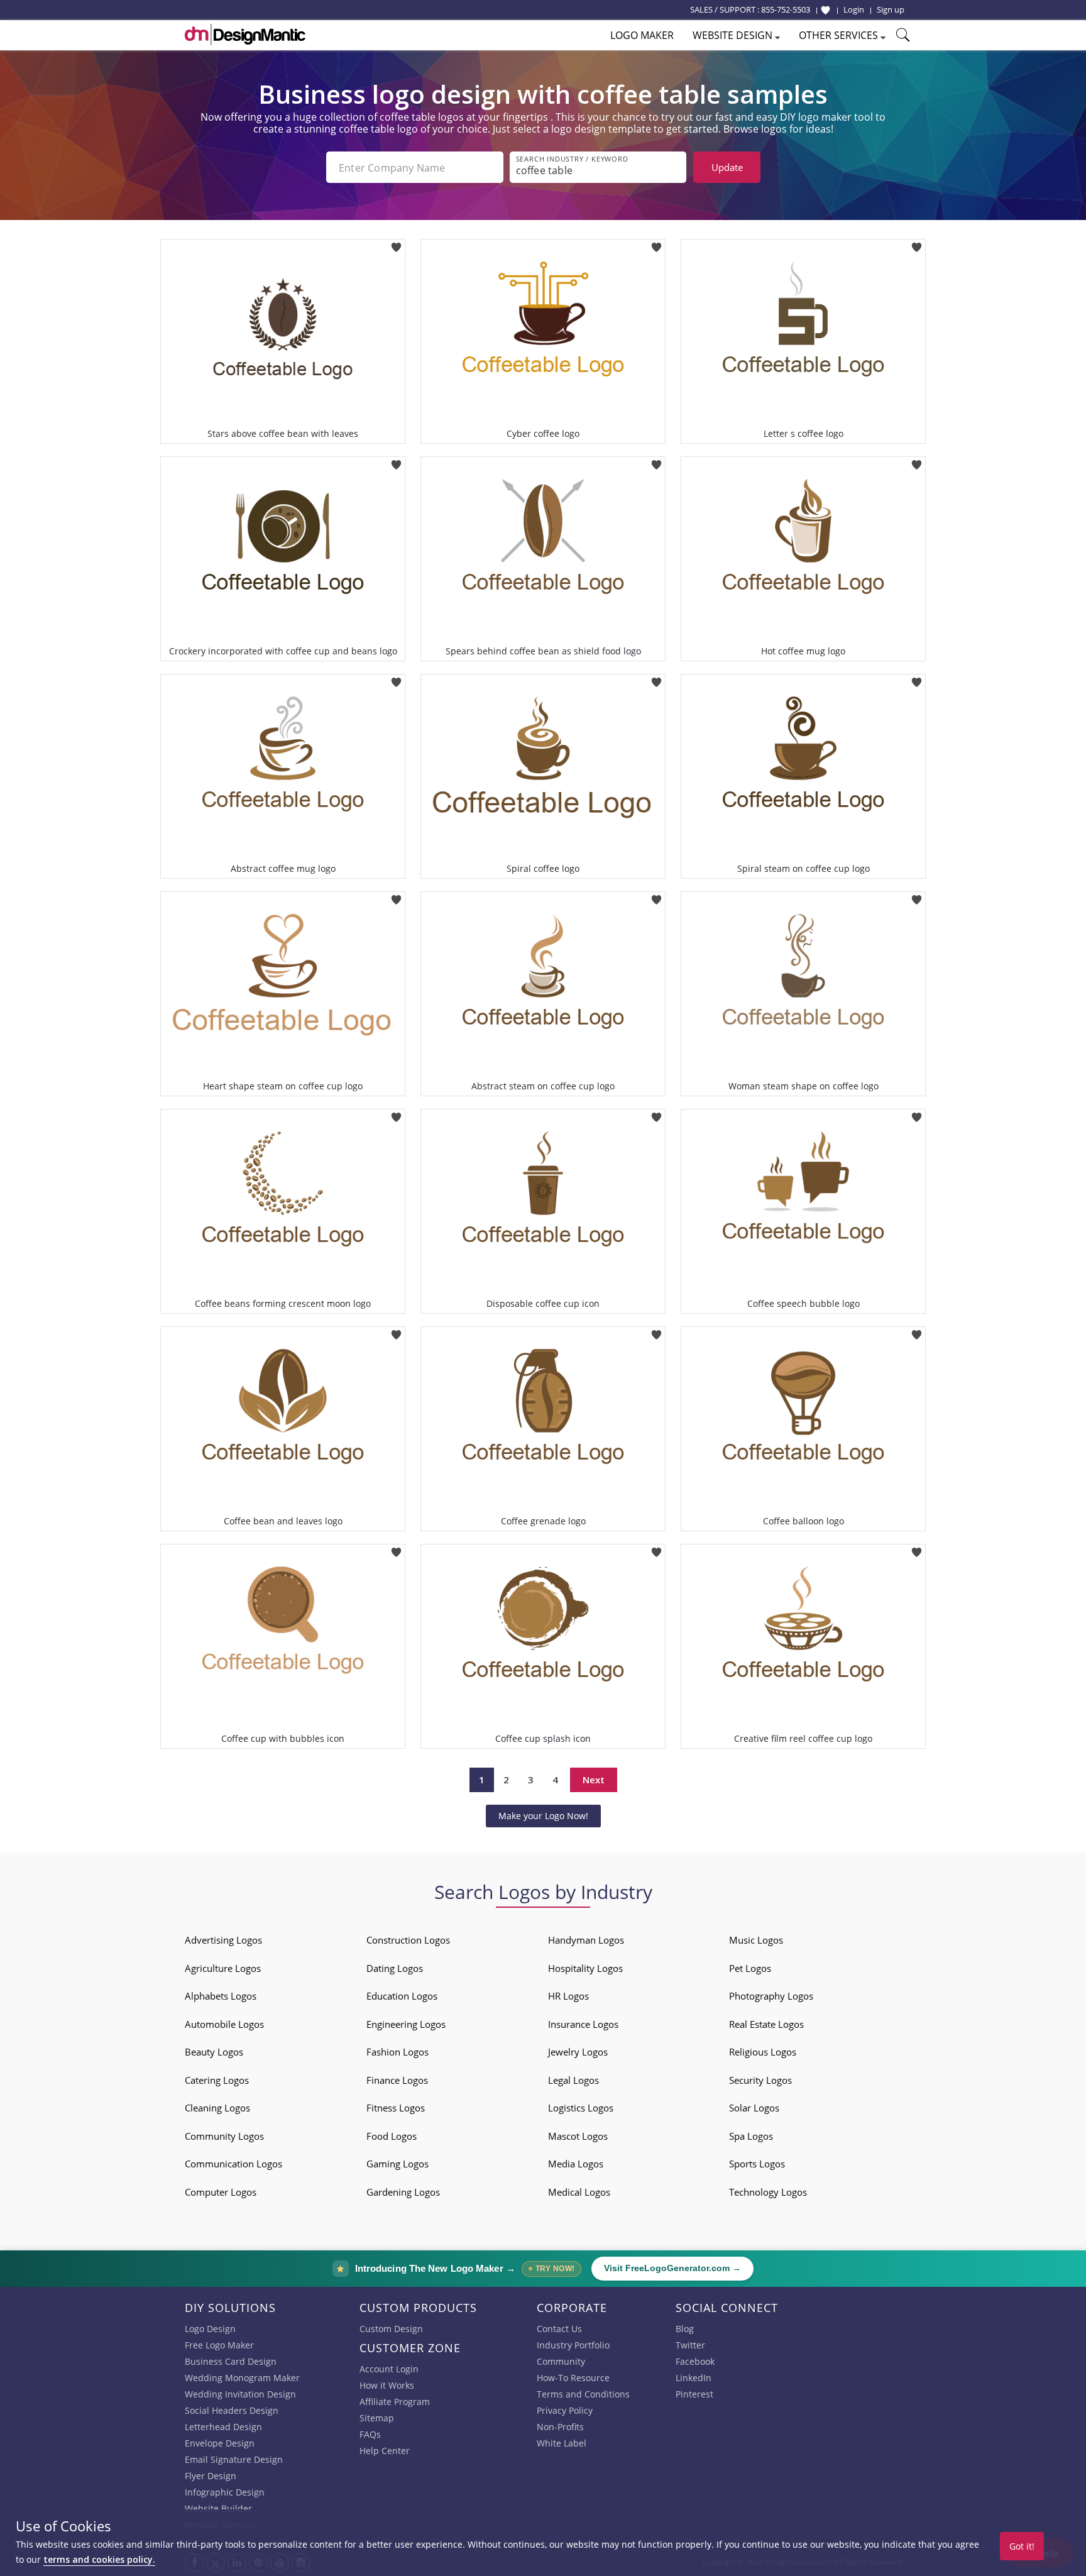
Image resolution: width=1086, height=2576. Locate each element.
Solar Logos (754, 2108)
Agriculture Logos (223, 1968)
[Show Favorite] (825, 10)
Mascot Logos (578, 2136)
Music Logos (756, 1940)
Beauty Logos (214, 2052)
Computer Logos (221, 2192)
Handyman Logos (586, 1940)
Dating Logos (395, 1968)
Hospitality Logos (585, 1968)
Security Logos (760, 2080)
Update (727, 167)
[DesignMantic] (245, 35)
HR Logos (568, 1996)
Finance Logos (397, 2080)
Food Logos (392, 2136)
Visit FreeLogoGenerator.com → (672, 2268)
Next (594, 1780)
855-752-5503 (786, 9)
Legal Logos (573, 2080)
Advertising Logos (223, 1940)
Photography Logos (771, 1996)
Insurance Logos (583, 2024)
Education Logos (402, 1996)
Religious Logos (763, 2052)
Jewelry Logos (578, 2052)
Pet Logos (750, 1968)
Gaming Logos (398, 2164)
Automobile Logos (224, 2024)
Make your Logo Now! (543, 1816)
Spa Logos (751, 2136)
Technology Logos (768, 2192)
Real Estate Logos (766, 2024)
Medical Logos (579, 2192)
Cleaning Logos (217, 2108)
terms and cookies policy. (99, 2559)
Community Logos (224, 2136)
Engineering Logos (406, 2024)
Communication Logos (233, 2164)
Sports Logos (757, 2164)
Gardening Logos (403, 2192)
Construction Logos (408, 1940)
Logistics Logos (581, 2108)
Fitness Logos (396, 2108)
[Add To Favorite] (396, 243)
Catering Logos (217, 2080)
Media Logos (576, 2164)
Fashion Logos (398, 2052)
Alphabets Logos (221, 1996)
